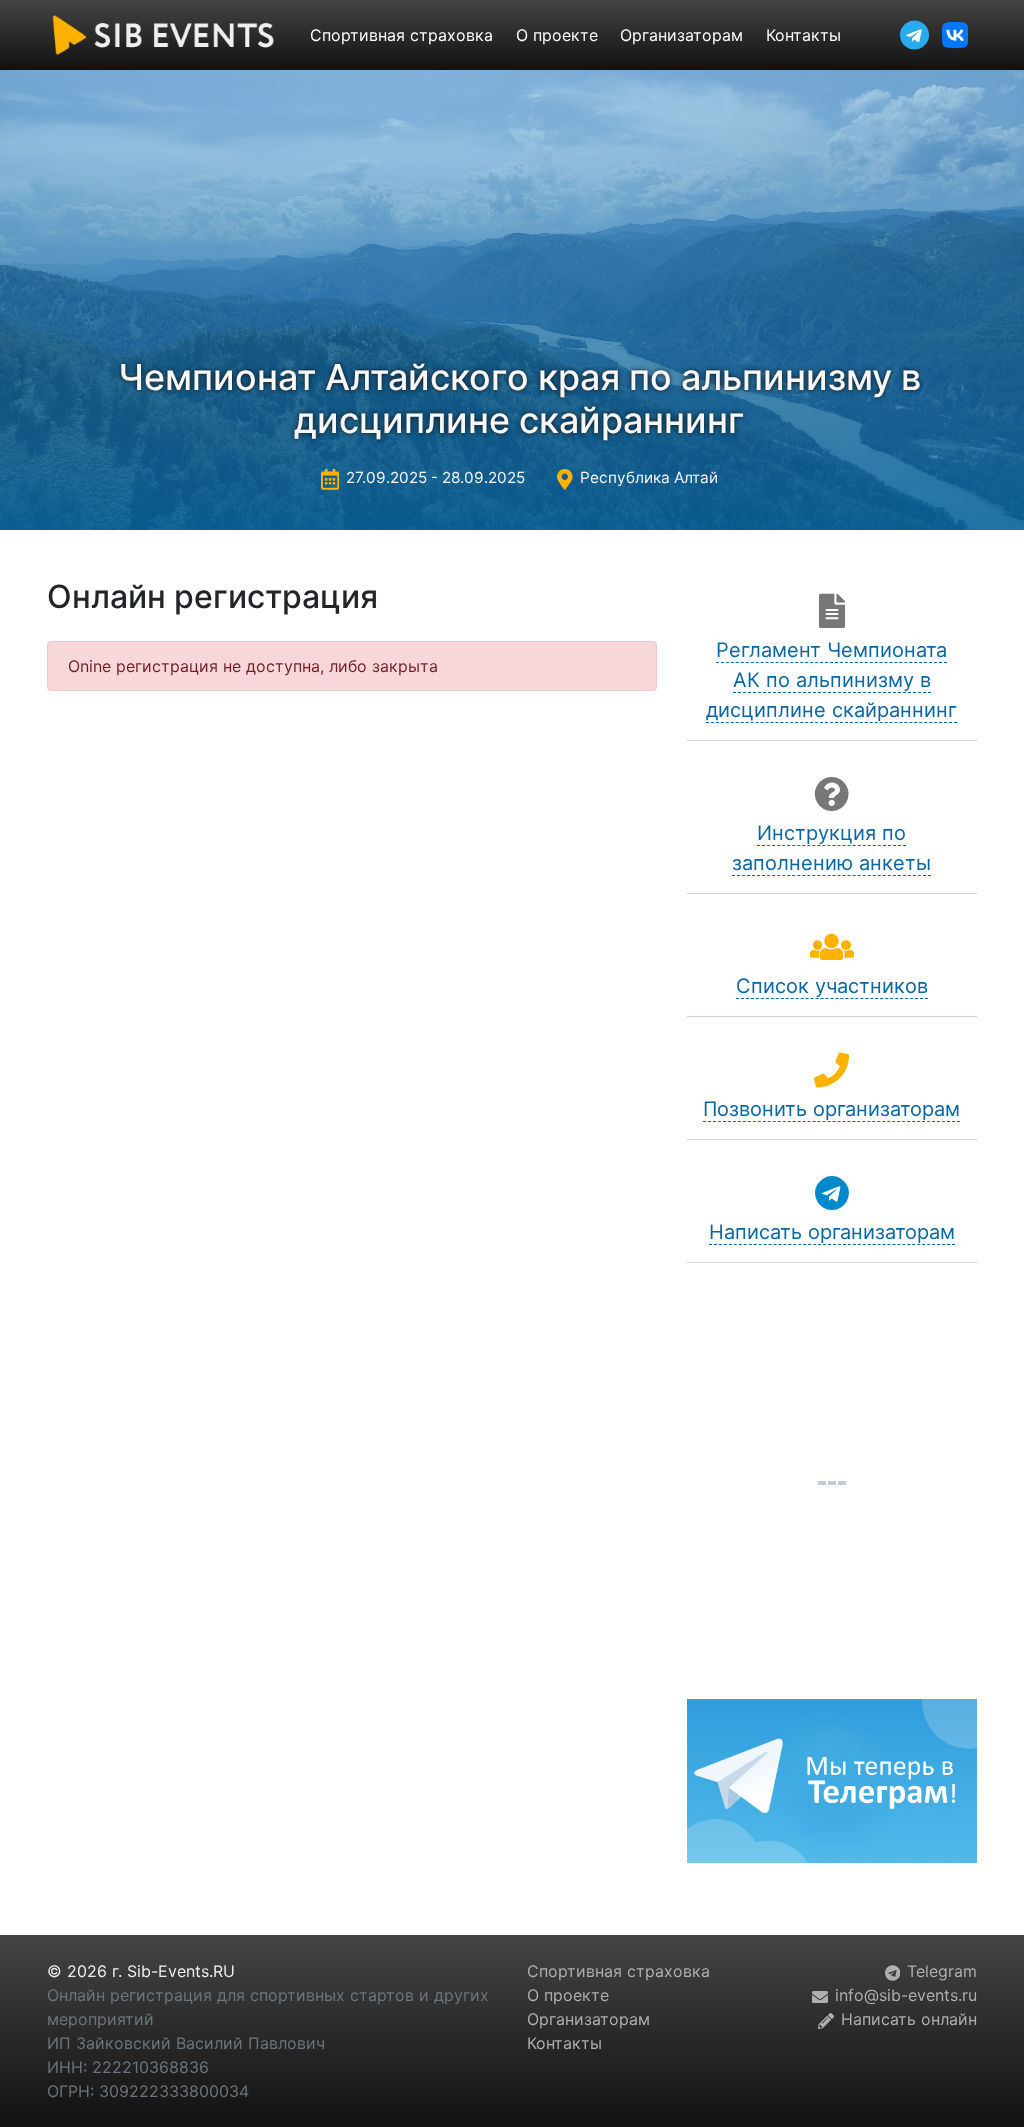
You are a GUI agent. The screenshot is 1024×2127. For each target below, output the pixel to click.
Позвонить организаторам (831, 1109)
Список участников (832, 986)
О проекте (557, 35)
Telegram (939, 1971)
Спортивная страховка (401, 35)
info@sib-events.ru (903, 1995)
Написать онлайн (906, 2019)
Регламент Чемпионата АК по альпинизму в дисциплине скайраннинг (831, 680)
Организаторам (681, 35)
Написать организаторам (832, 1232)
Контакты (803, 35)
